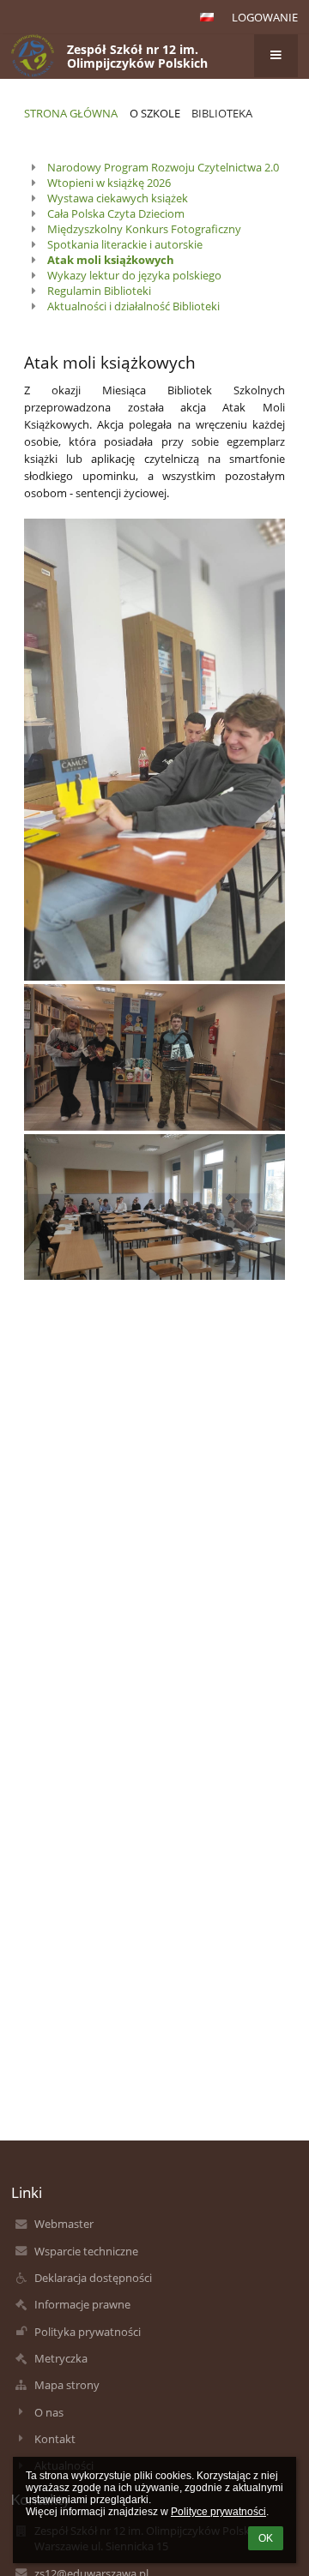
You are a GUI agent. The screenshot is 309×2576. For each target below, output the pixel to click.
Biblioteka (222, 113)
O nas (49, 2412)
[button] (207, 17)
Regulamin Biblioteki (99, 291)
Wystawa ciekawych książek (118, 198)
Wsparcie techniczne (86, 2251)
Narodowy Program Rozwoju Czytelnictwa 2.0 (163, 167)
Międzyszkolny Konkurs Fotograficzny (144, 229)
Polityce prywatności (218, 2512)
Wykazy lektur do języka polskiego (134, 275)
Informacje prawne (82, 2304)
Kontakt (55, 2439)
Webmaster (64, 2224)
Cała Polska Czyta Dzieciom (116, 213)
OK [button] (266, 2538)
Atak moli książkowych (111, 260)
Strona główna (71, 113)
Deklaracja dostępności (93, 2278)
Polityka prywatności (88, 2332)
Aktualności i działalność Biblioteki (133, 306)
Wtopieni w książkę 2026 (109, 183)
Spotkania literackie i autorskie (125, 244)
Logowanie (265, 17)
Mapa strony (67, 2385)
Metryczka (61, 2358)
